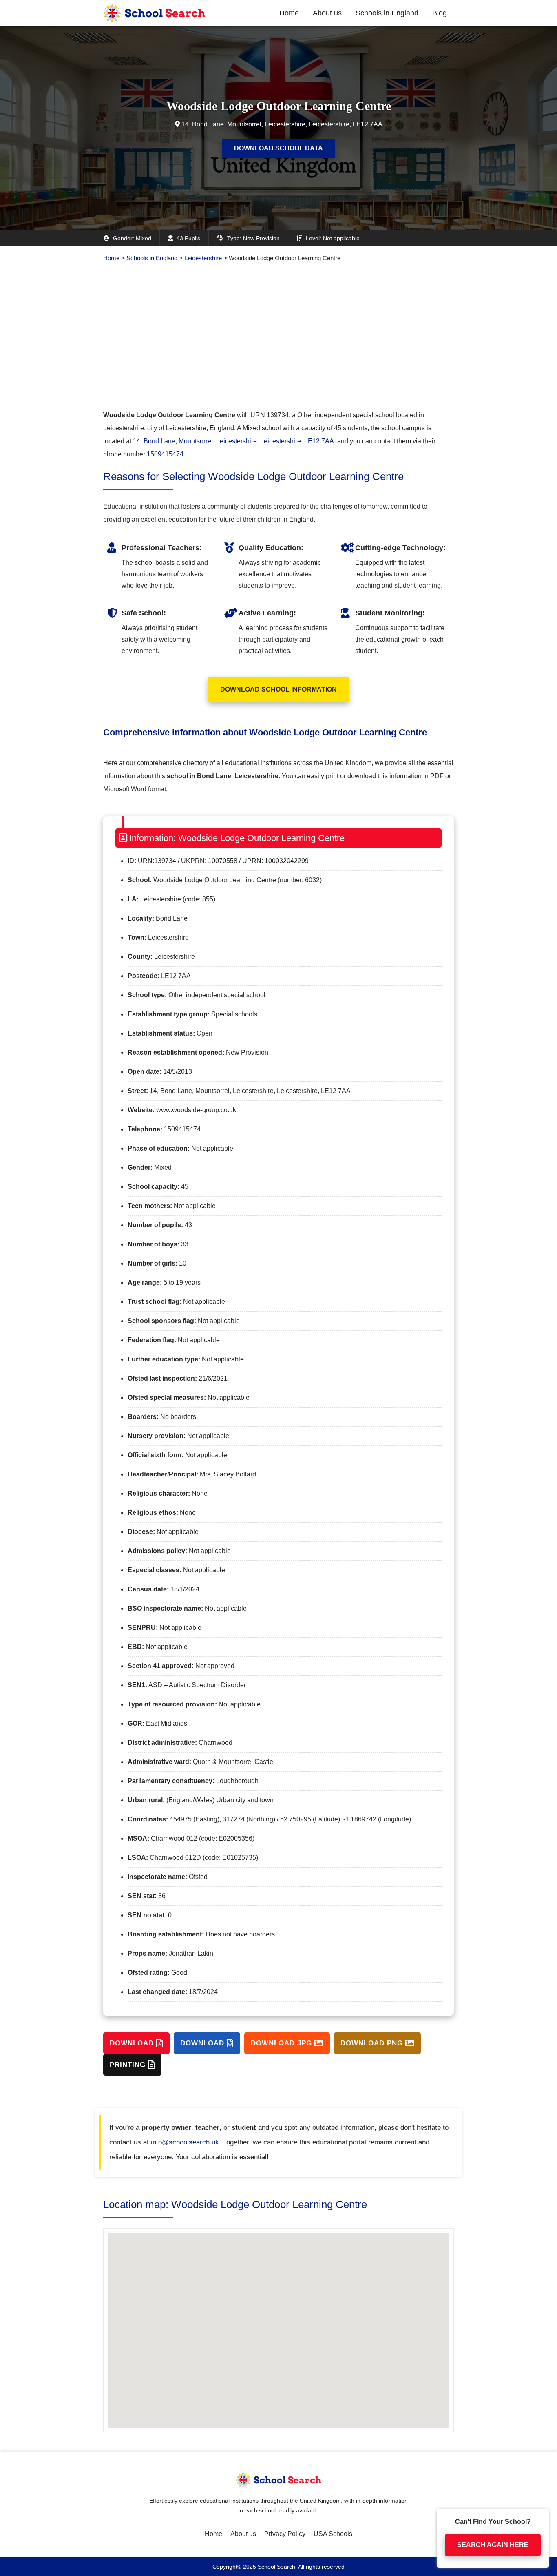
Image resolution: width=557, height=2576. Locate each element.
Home (289, 13)
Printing (129, 2065)
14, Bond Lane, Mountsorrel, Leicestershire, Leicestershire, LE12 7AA (233, 441)
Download (133, 2043)
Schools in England (387, 13)
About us (327, 13)
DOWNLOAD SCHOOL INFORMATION (278, 689)
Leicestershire (203, 258)
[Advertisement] (278, 339)
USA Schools (333, 2534)
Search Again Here (493, 2537)
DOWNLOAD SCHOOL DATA (278, 148)
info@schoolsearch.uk (185, 2142)
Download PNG (373, 2043)
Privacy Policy (285, 2534)
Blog (440, 13)
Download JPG (283, 2043)
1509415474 (165, 454)
